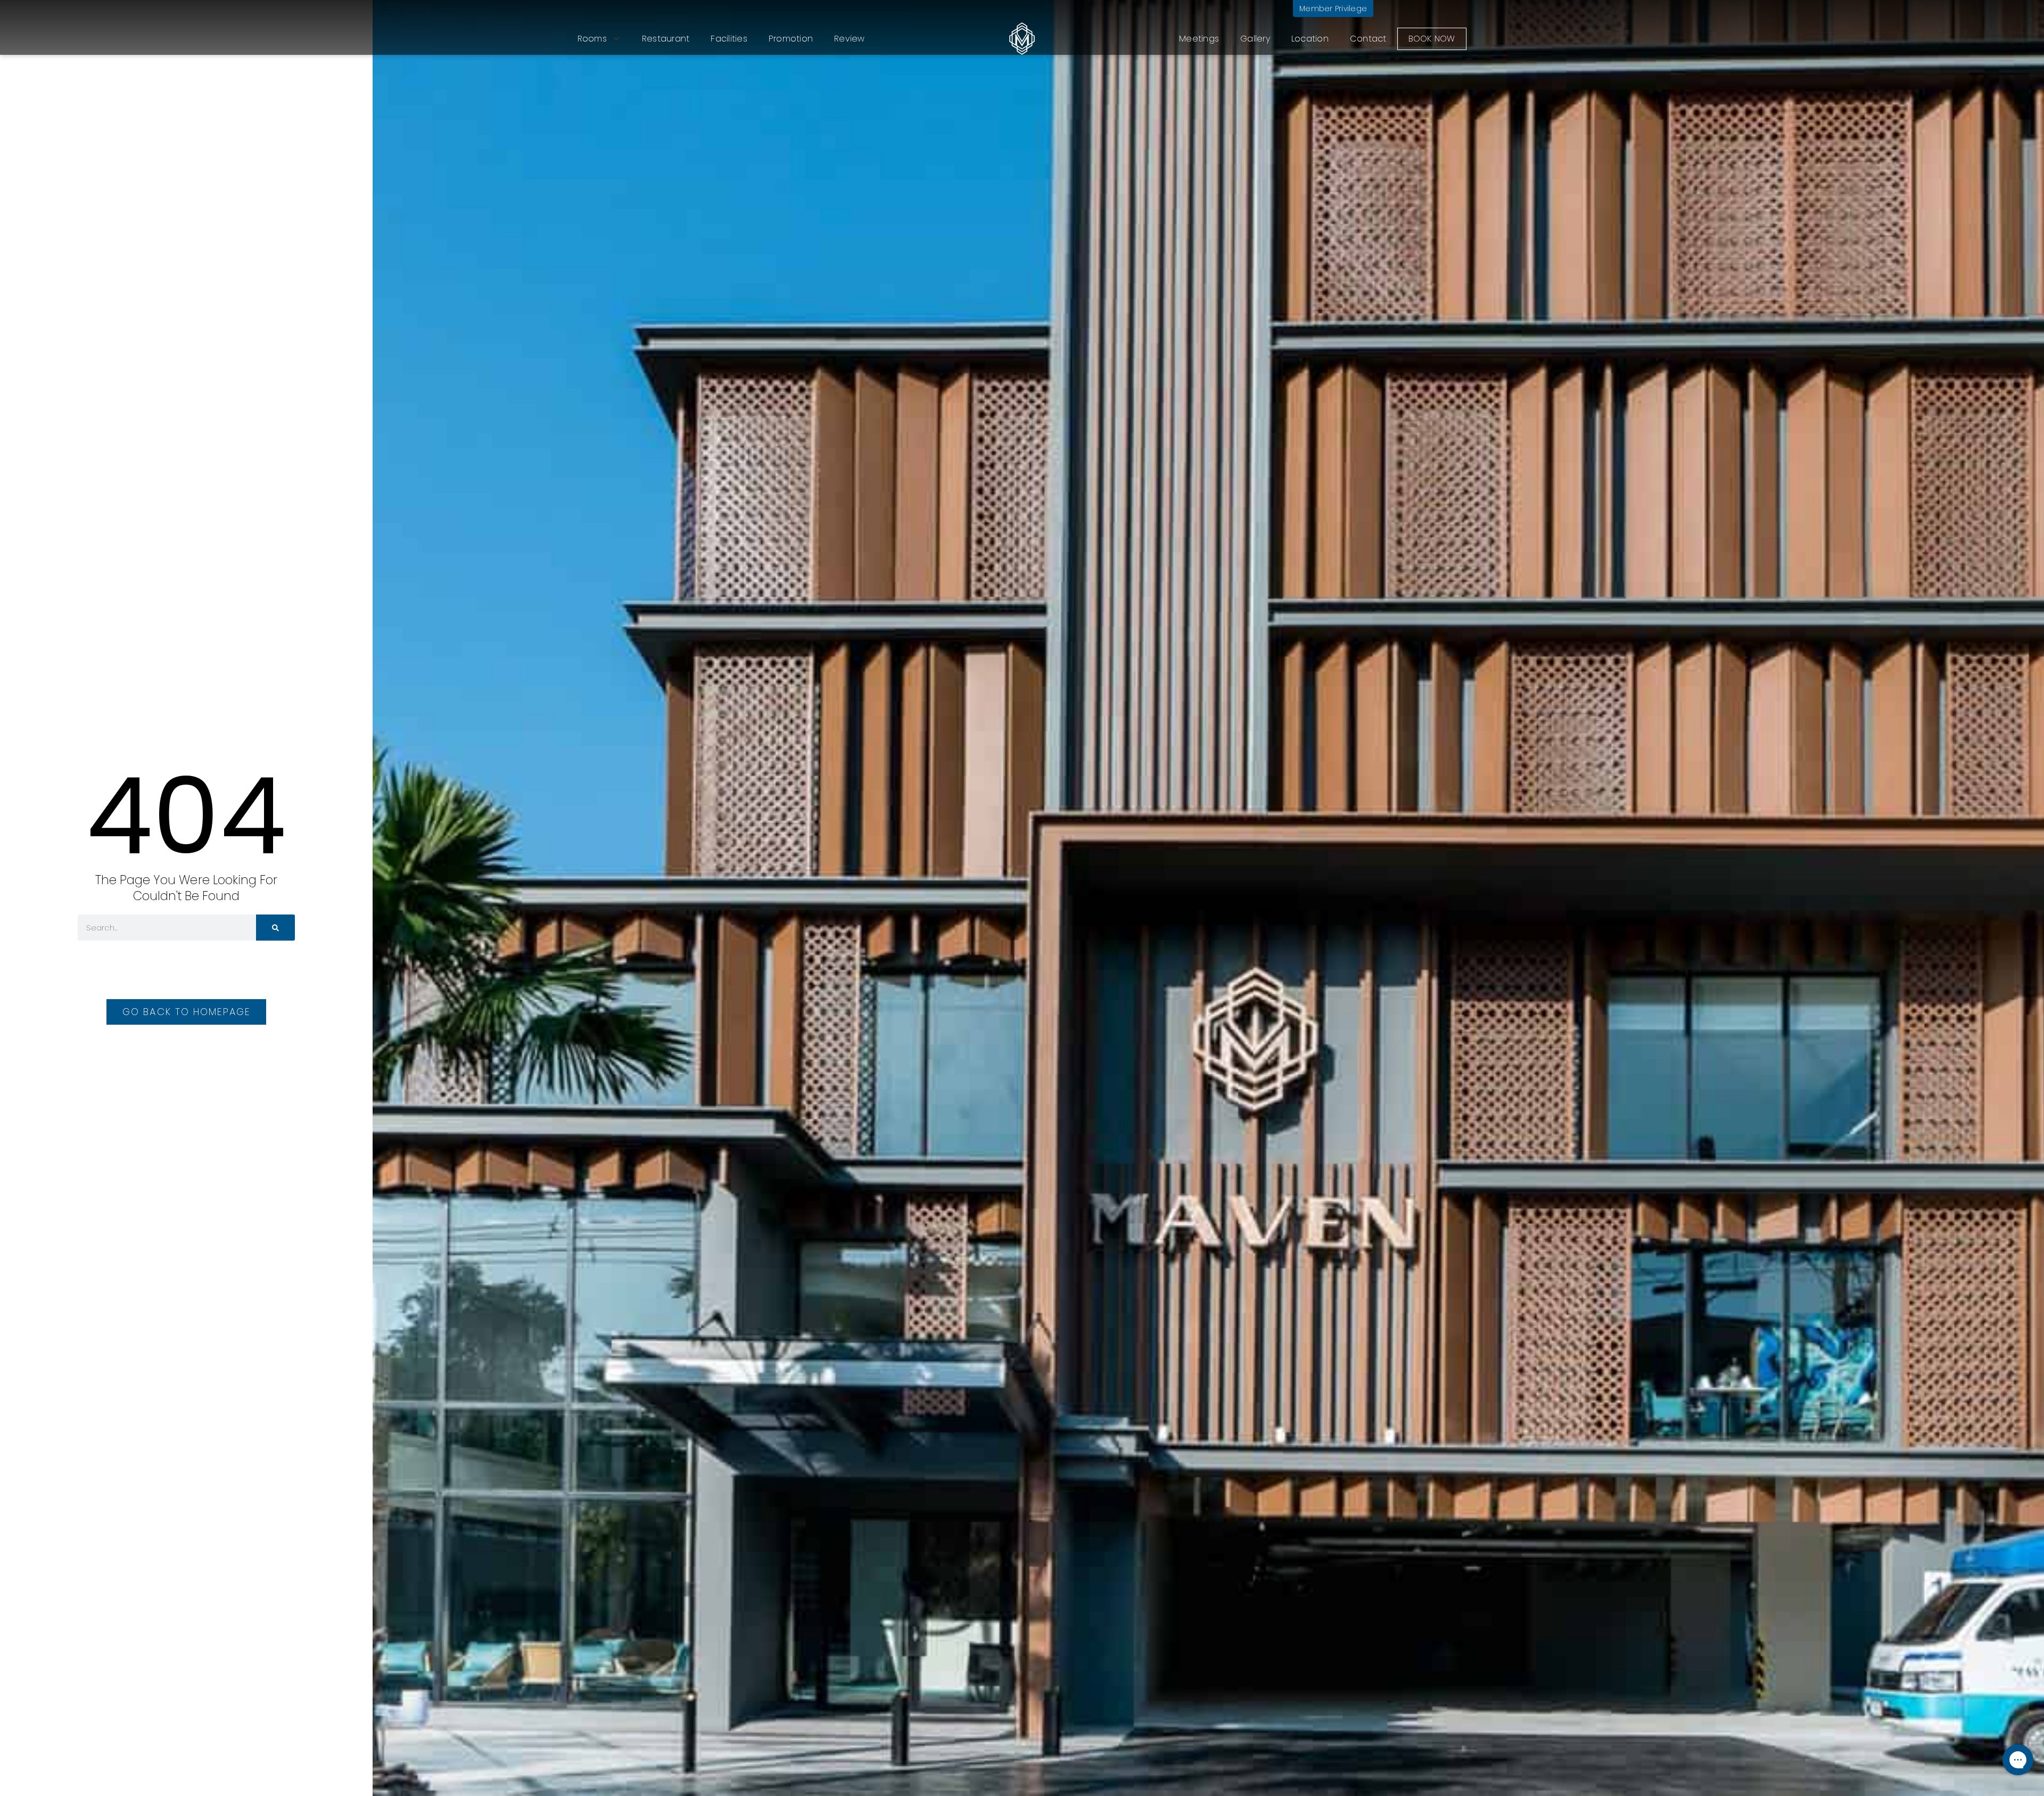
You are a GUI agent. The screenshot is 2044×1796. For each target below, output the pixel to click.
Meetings (1199, 39)
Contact (1368, 39)
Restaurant (666, 39)
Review (850, 39)
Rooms (592, 39)
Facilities (729, 39)
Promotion (791, 39)
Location (1310, 39)
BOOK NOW (1432, 39)
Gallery (1255, 39)
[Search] (275, 928)
